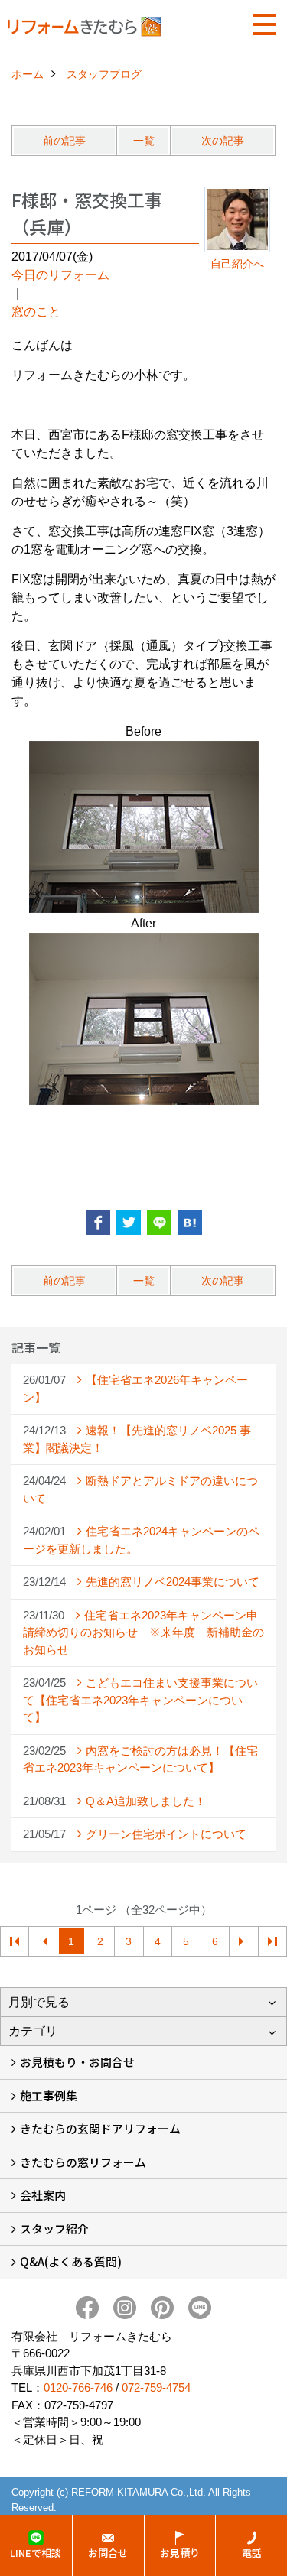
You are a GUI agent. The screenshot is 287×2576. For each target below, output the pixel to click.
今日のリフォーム (60, 275)
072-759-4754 (156, 2388)
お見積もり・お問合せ (77, 2062)
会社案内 (43, 2195)
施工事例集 (49, 2095)
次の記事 (223, 141)
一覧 (144, 141)
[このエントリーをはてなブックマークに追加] (190, 1223)
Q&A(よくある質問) (71, 2261)
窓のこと (36, 312)
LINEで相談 (36, 2553)
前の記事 (64, 141)
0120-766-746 (78, 2388)
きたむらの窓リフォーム (83, 2162)
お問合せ (108, 2553)
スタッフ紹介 (54, 2228)
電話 (252, 2553)
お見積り (180, 2553)
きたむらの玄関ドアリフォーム (100, 2128)
